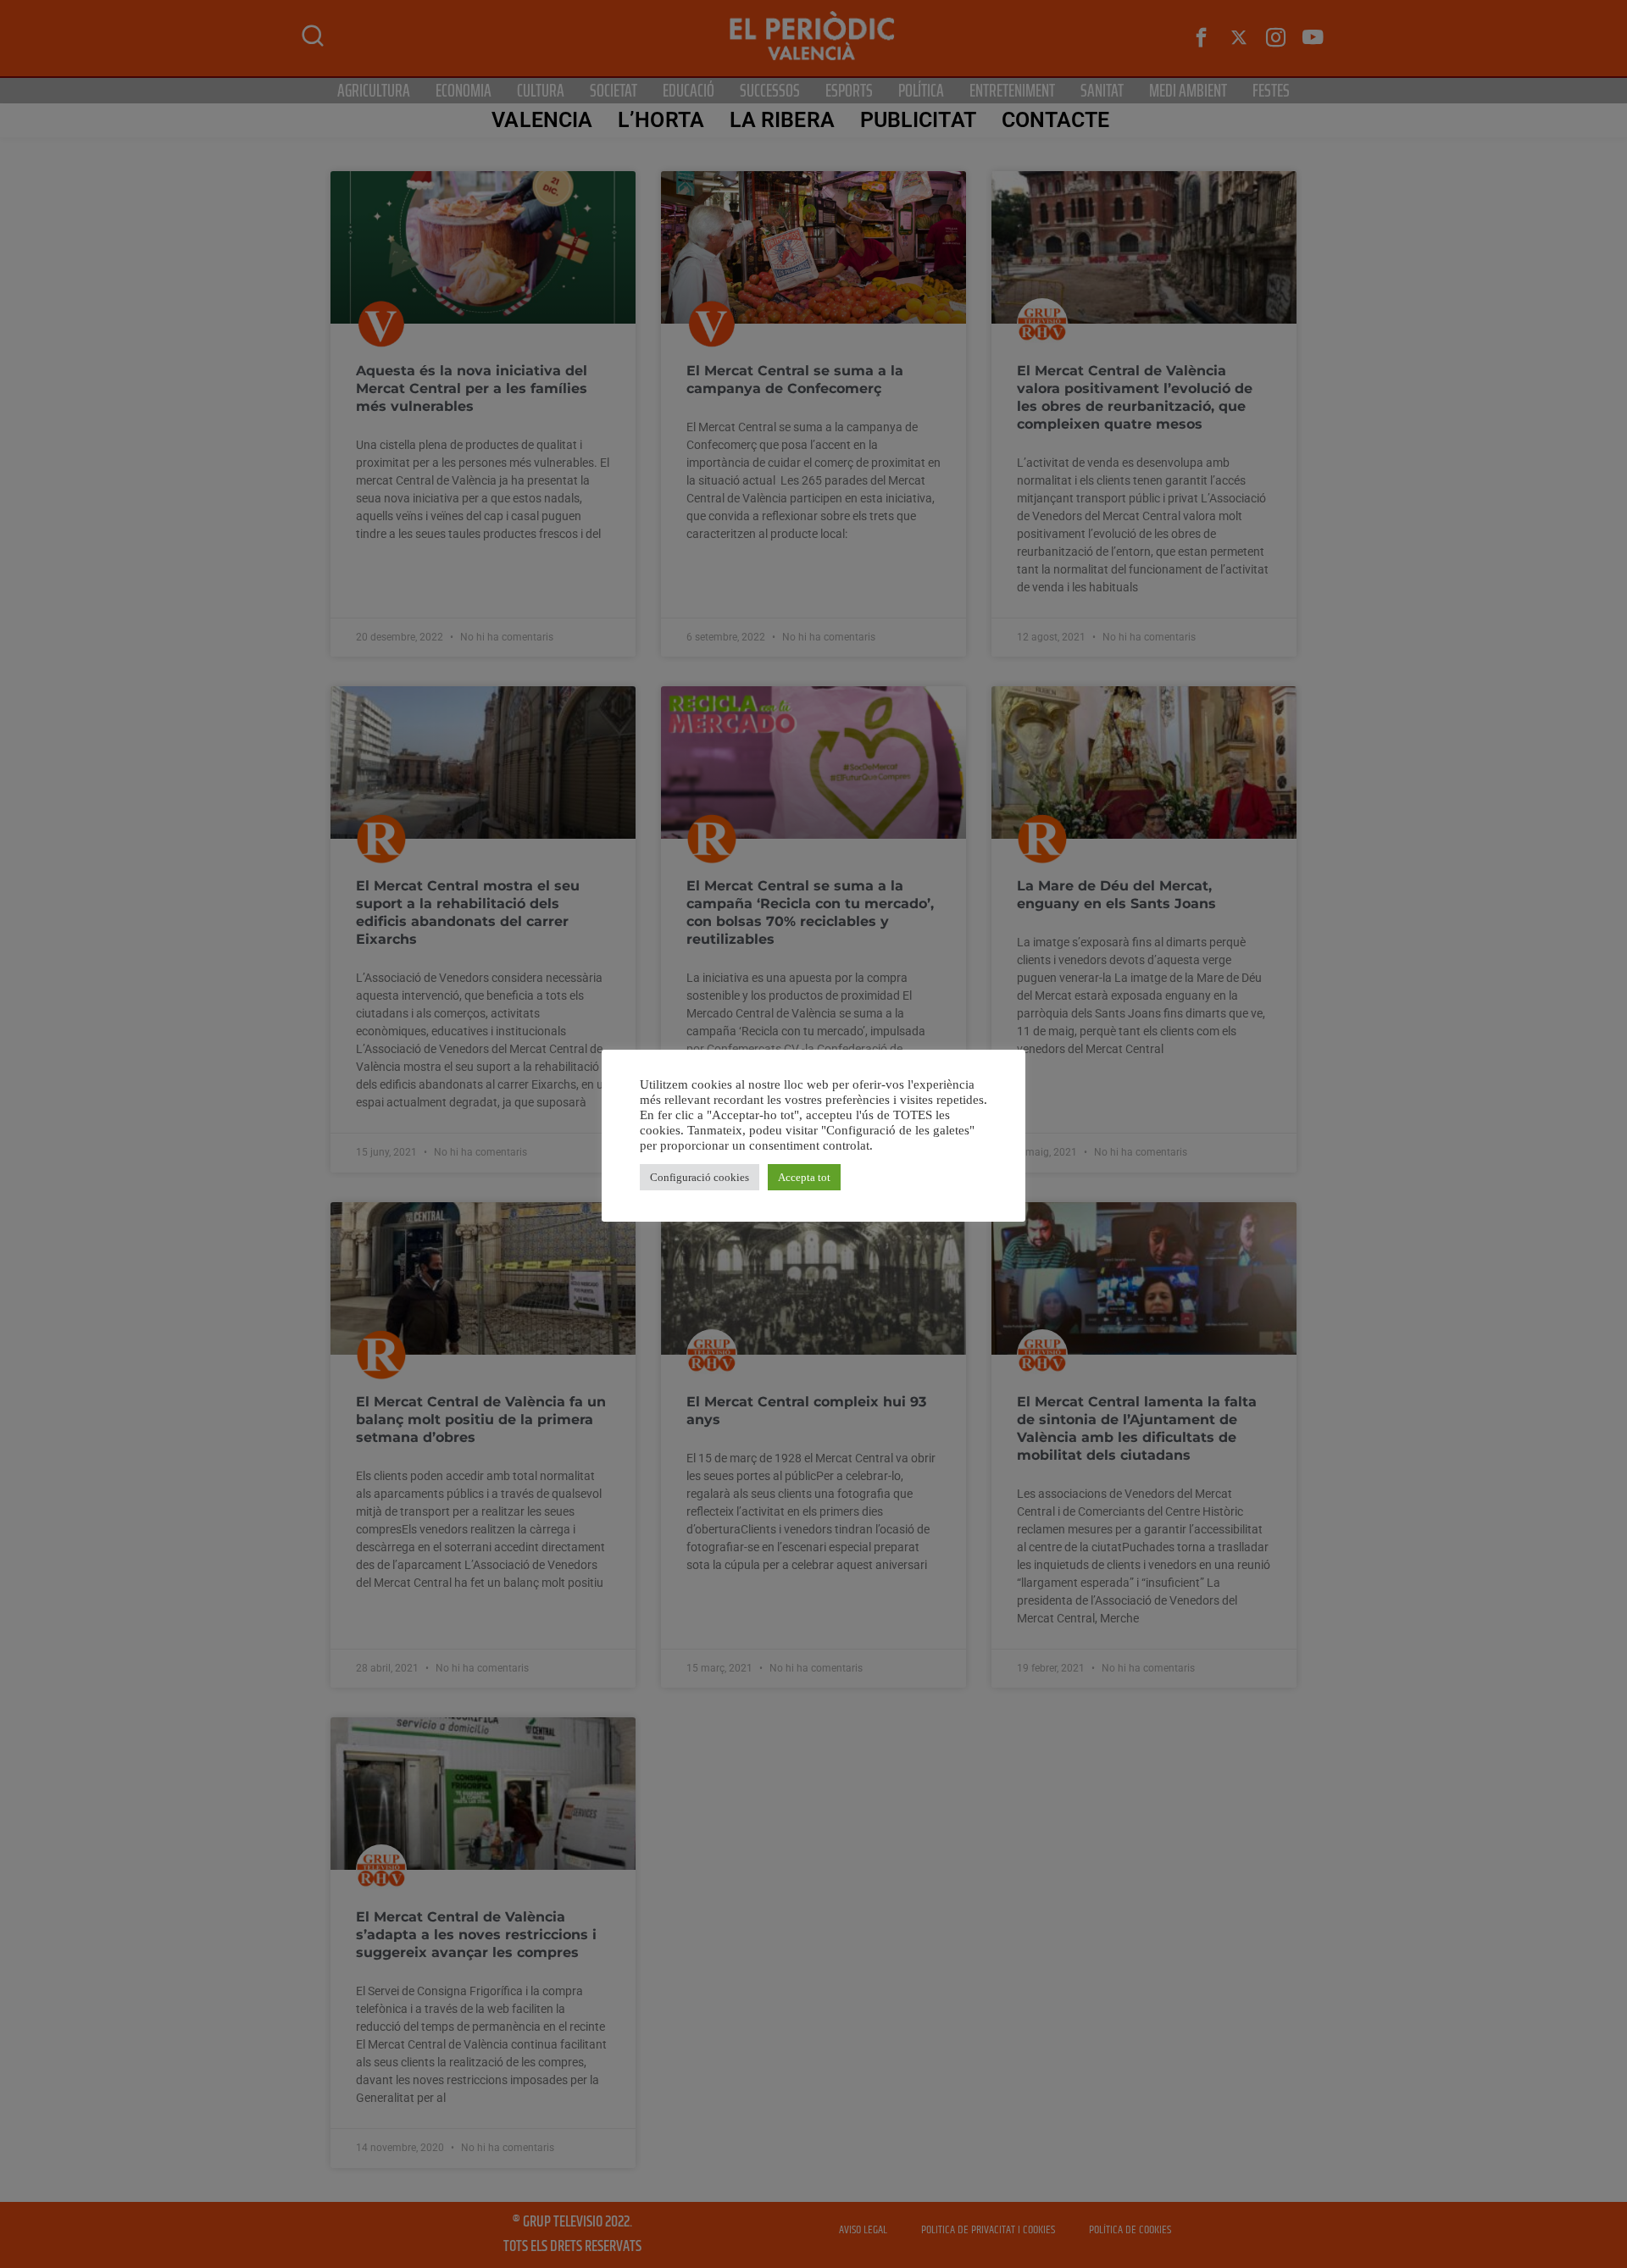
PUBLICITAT (918, 120)
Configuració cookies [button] (700, 1177)
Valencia (542, 120)
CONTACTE (1056, 120)
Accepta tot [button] (804, 1177)
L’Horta (661, 120)
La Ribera (782, 120)
